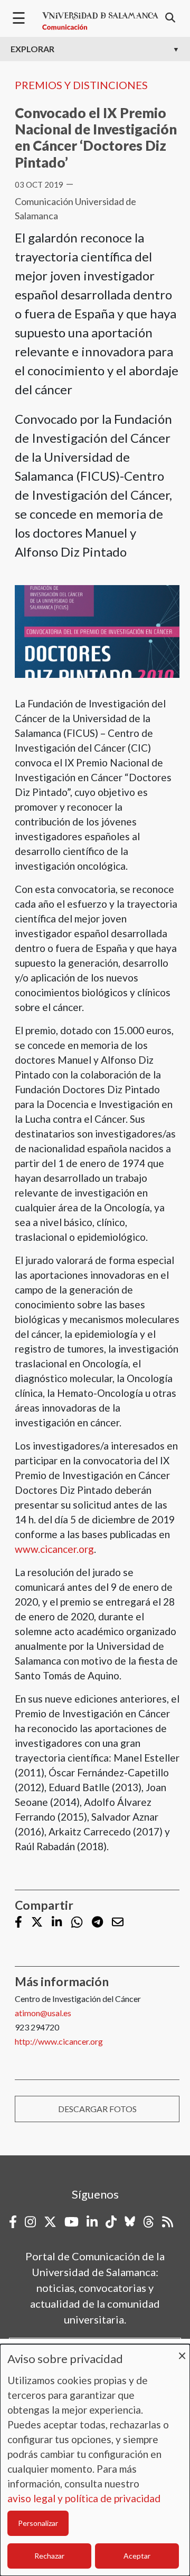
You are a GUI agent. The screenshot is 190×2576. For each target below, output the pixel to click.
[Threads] (149, 2222)
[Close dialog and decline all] (182, 2351)
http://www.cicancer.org (59, 2041)
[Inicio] (100, 21)
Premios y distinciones (81, 85)
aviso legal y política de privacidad (84, 2498)
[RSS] (168, 2222)
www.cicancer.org (54, 1549)
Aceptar (137, 2556)
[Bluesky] (130, 2222)
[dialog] (95, 2460)
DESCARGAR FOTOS (97, 2109)
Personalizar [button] (38, 2523)
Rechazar (49, 2556)
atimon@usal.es (43, 2013)
